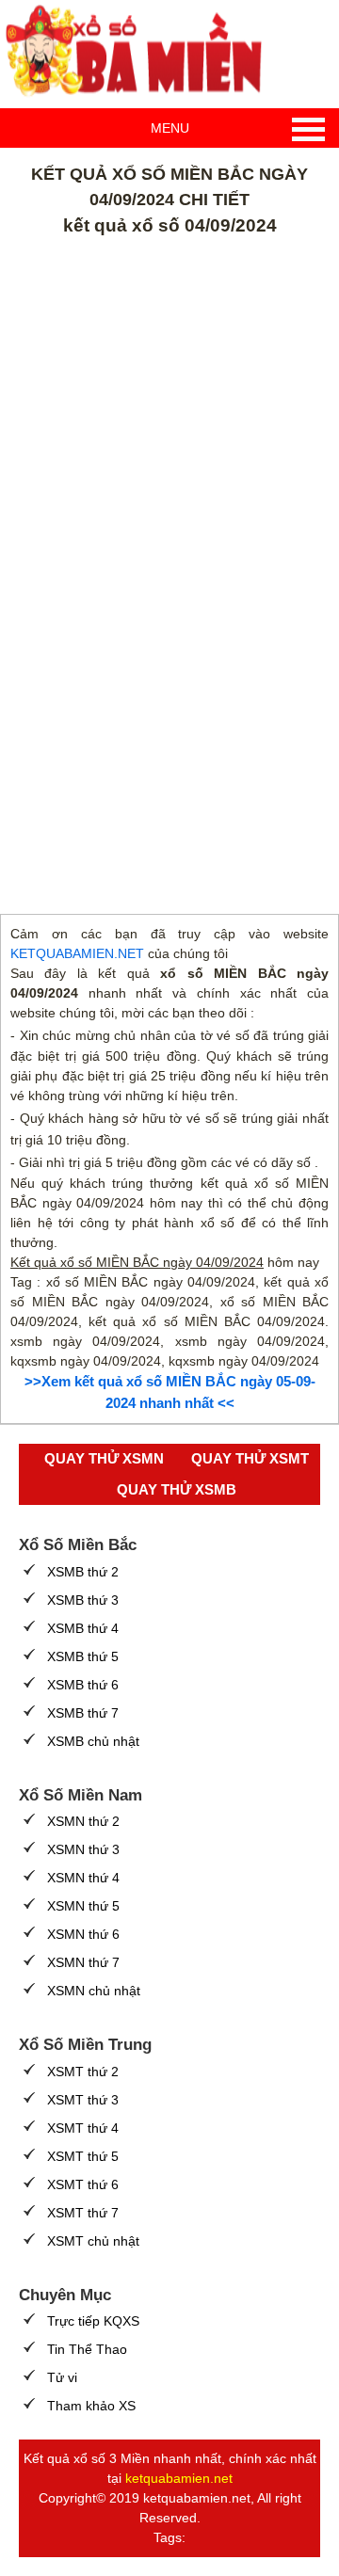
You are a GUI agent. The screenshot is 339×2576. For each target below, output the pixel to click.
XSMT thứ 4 (83, 2128)
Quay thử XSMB (177, 1489)
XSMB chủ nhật (93, 1741)
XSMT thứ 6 (83, 2184)
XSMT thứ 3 (83, 2100)
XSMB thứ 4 (83, 1628)
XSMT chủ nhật (93, 2241)
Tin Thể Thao (87, 2349)
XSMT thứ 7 (83, 2213)
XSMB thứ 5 (83, 1656)
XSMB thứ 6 (83, 1685)
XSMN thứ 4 (83, 1878)
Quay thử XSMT (250, 1458)
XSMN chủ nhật (94, 1991)
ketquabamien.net (179, 2478)
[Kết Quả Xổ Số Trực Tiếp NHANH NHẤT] (141, 52)
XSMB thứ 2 (83, 1572)
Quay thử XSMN (104, 1458)
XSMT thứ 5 (83, 2156)
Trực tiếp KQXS (93, 2321)
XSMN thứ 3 (83, 1849)
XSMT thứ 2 (83, 2072)
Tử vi (62, 2377)
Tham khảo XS (91, 2406)
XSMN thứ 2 (83, 1821)
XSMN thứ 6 (83, 1934)
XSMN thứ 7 (83, 1962)
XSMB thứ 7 (83, 1713)
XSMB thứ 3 (83, 1600)
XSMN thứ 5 (83, 1906)
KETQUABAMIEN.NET (77, 953)
